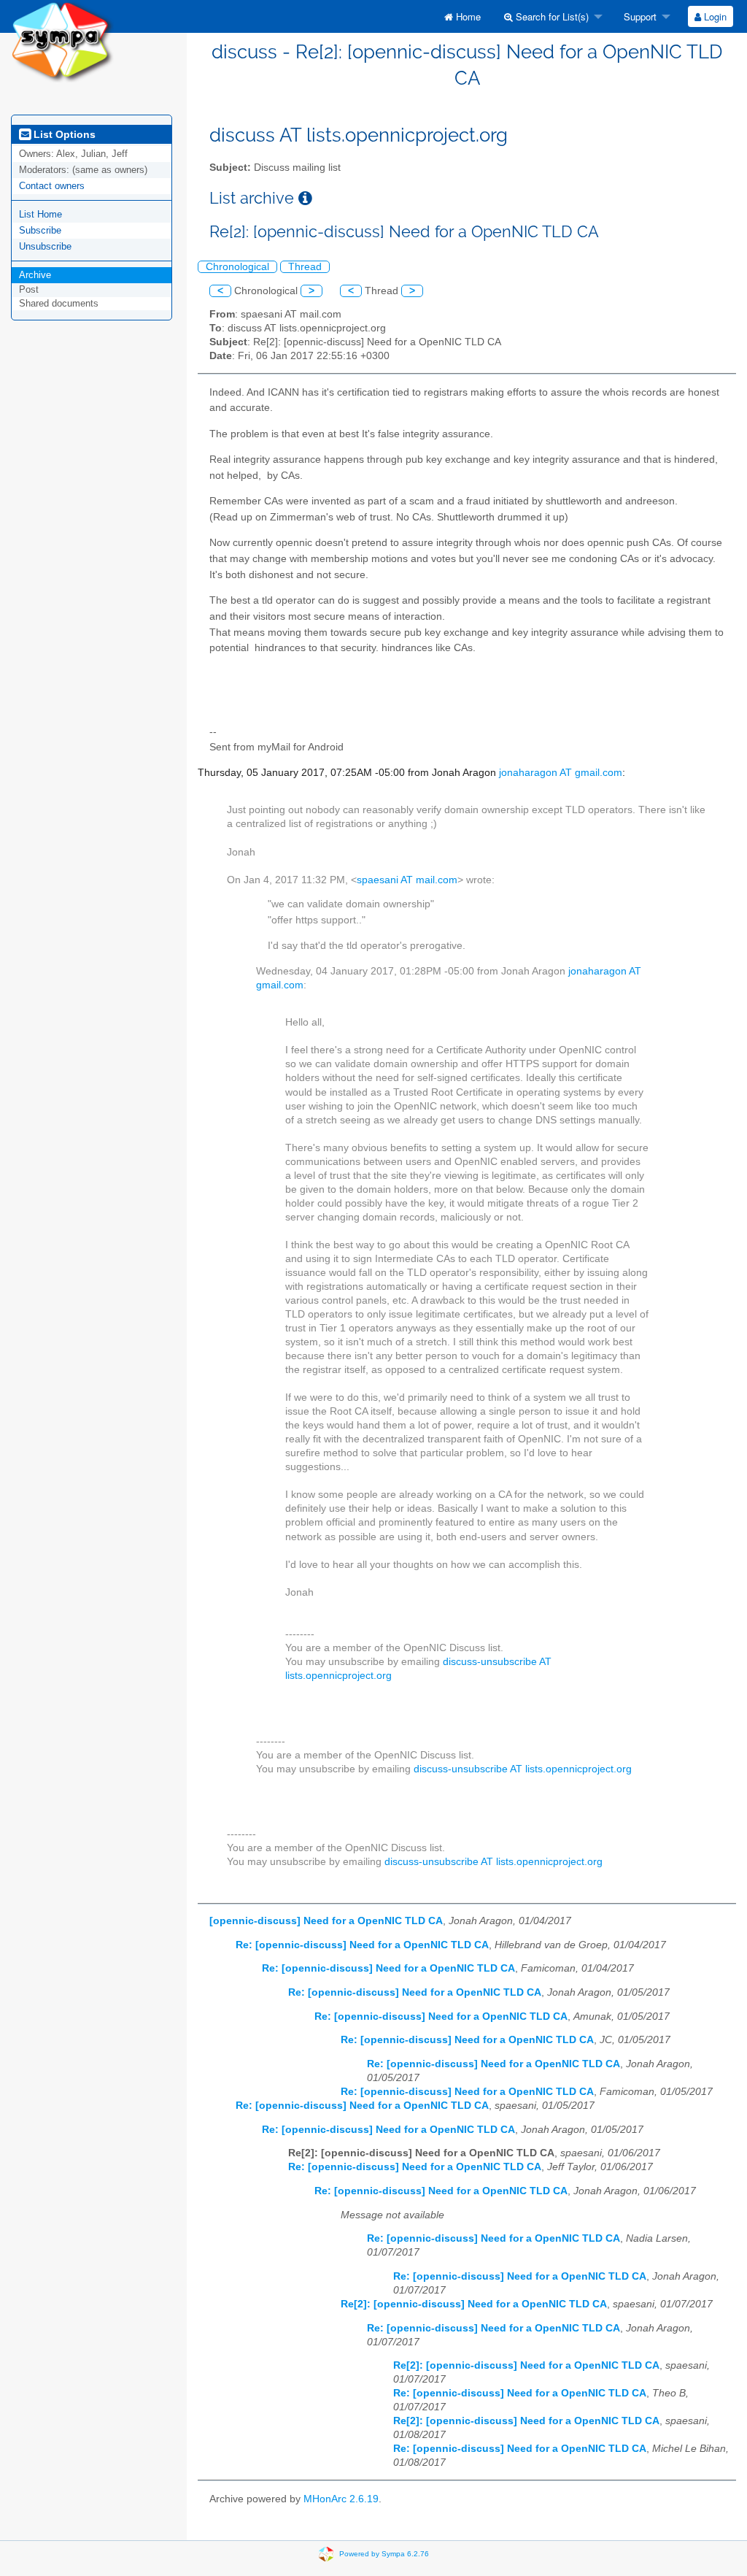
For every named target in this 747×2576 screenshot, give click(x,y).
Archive (35, 275)
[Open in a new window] (305, 198)
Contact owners (52, 186)
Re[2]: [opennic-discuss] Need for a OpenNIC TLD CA (474, 2304)
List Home (40, 214)
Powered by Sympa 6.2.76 (384, 2554)
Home (467, 16)
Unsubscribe (45, 246)
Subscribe (40, 230)
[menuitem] (462, 16)
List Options (63, 134)
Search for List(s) (551, 16)
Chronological (237, 267)
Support (639, 16)
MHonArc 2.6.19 (341, 2499)
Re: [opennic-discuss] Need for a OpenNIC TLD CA (362, 1945)
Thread (305, 267)
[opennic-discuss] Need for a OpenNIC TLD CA (326, 1921)
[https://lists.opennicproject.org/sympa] (62, 41)
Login (714, 16)
